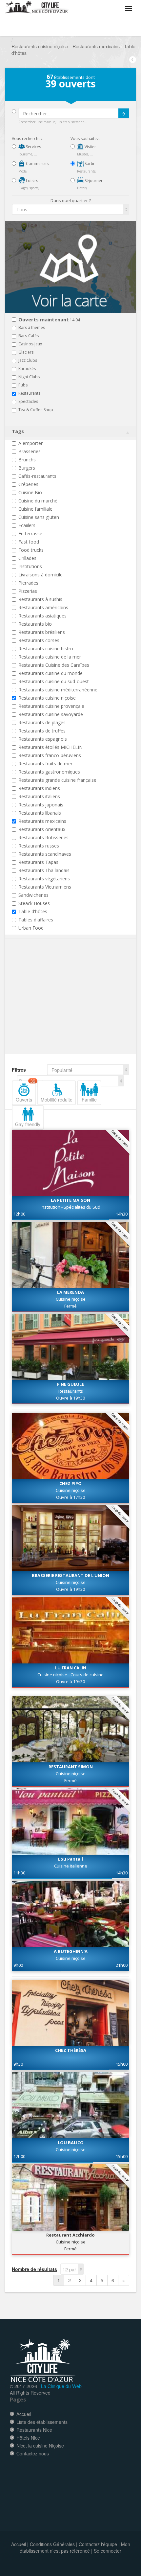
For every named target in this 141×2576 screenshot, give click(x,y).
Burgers (27, 468)
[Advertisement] (51, 1007)
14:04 (49, 320)
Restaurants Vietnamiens (45, 887)
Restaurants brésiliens (42, 632)
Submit (124, 113)
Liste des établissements (42, 2422)
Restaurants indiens (39, 788)
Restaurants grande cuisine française (57, 780)
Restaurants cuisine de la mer (50, 657)
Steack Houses (34, 903)
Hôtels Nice (28, 2438)
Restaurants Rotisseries (43, 837)
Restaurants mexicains (42, 821)
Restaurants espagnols (43, 739)
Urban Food (31, 928)
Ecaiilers (27, 525)
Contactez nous (33, 2453)
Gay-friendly (28, 1124)
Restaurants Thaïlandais (44, 870)
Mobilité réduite (57, 1100)
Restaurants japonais (41, 805)
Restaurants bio (35, 624)
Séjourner (93, 181)
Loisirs (31, 181)
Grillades (27, 558)
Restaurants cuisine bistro (46, 649)
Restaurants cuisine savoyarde (51, 714)
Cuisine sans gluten (39, 517)
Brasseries (30, 451)
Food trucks (31, 550)
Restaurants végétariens (44, 879)
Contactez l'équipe (98, 2544)
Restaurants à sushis (40, 599)
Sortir (89, 163)
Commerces (37, 163)
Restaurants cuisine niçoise (47, 698)
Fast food (29, 542)
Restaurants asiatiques (42, 616)
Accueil (24, 2414)
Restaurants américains (43, 607)
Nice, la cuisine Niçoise (40, 2446)
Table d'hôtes (33, 911)
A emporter (30, 443)
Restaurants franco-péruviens (50, 755)
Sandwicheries (33, 895)
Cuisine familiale (35, 509)
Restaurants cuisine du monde (50, 673)
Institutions (30, 566)
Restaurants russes (39, 846)
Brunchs (27, 460)
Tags (18, 431)
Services (33, 147)
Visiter (90, 147)
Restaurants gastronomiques (49, 772)
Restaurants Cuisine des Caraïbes (54, 665)
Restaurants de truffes (42, 731)
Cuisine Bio (30, 492)
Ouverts (26, 1092)
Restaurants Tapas (38, 862)
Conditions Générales (52, 2544)
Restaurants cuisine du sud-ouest (54, 681)
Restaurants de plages (42, 722)
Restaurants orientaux (42, 829)
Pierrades (28, 583)
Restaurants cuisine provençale (51, 706)
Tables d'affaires (36, 920)
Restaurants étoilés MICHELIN (50, 747)
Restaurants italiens (39, 796)
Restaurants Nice (34, 2430)
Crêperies (28, 484)
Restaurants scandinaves (45, 854)
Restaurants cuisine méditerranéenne (58, 690)
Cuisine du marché (38, 501)
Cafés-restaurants (37, 476)
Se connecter (108, 2551)
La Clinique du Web (61, 2386)
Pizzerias (28, 591)
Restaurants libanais (40, 813)
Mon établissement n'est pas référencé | (75, 2547)
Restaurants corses (39, 640)
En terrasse (30, 534)
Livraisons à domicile (40, 575)
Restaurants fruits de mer (45, 764)
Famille (89, 1100)
